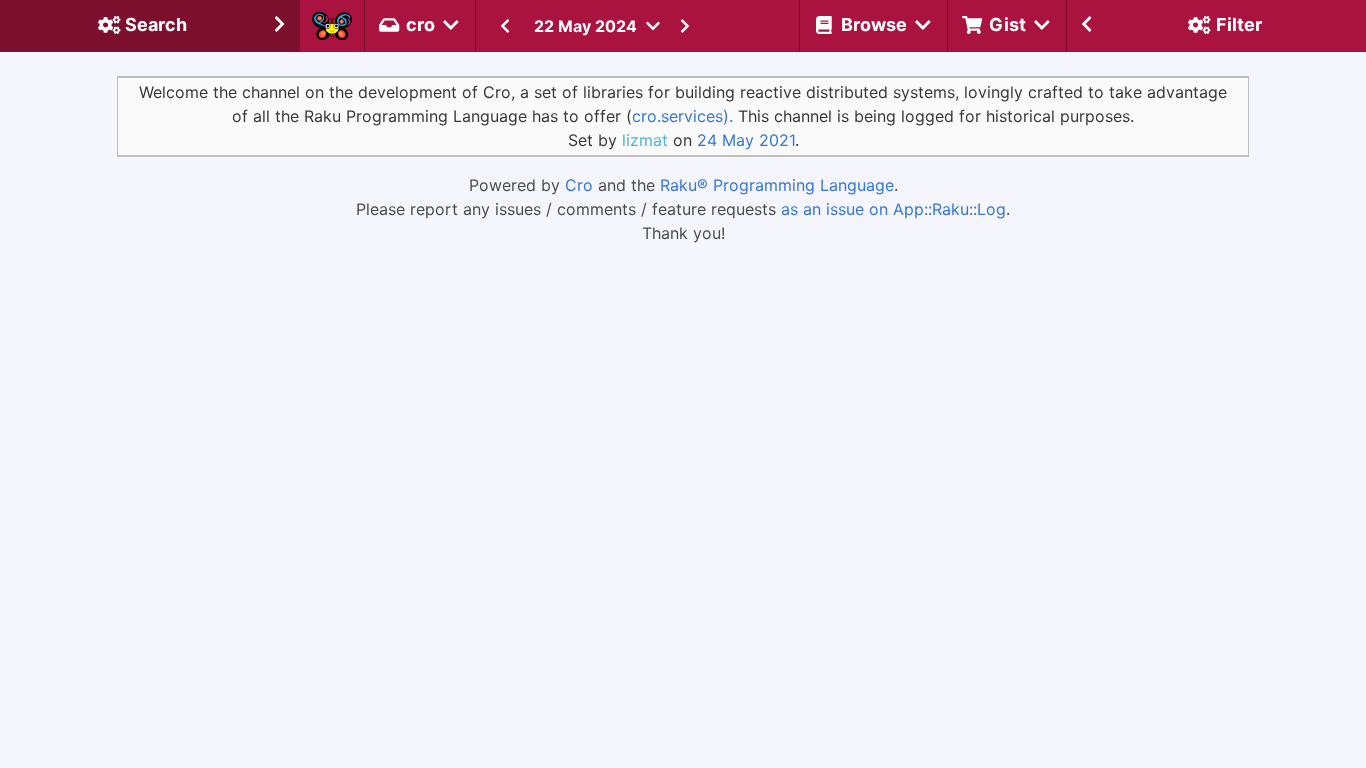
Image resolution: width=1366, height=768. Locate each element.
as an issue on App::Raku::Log (893, 209)
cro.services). (682, 116)
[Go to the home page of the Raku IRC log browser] (332, 26)
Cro (579, 185)
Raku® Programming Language (777, 185)
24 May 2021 (746, 140)
